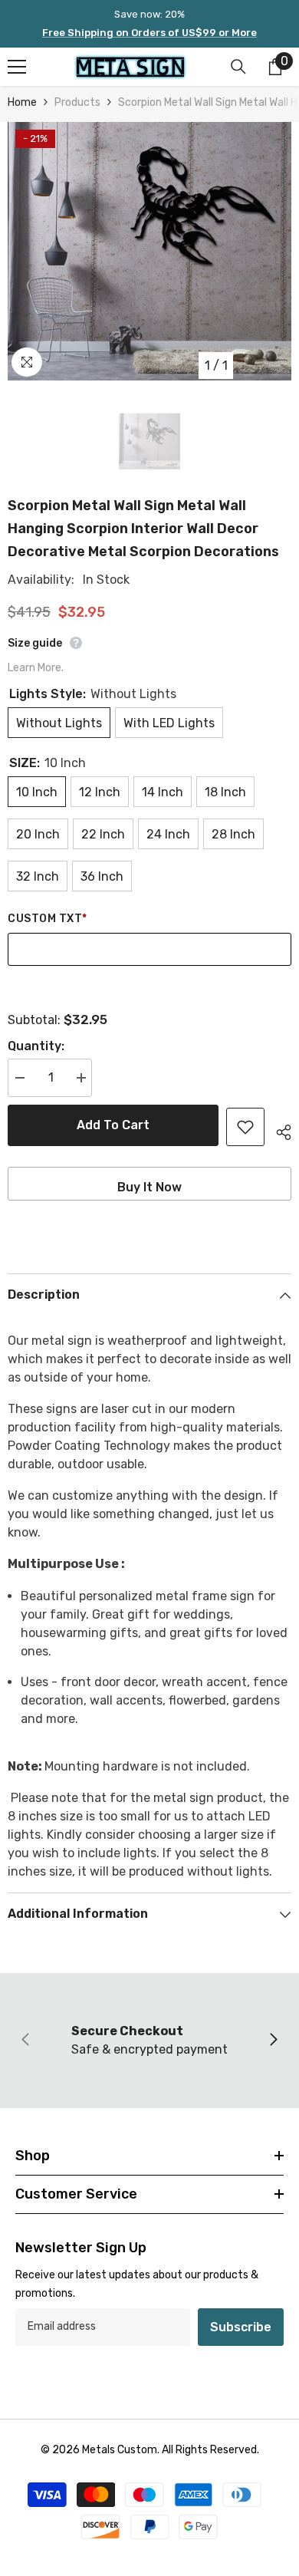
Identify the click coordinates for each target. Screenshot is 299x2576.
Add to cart (113, 1125)
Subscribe (241, 2327)
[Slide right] (273, 2041)
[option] (149, 251)
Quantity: (36, 1046)
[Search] (238, 67)
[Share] (278, 1130)
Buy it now (149, 1187)
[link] (149, 2041)
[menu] (17, 67)
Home (22, 102)
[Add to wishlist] (245, 1127)
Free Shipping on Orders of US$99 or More (149, 33)
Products (77, 102)
